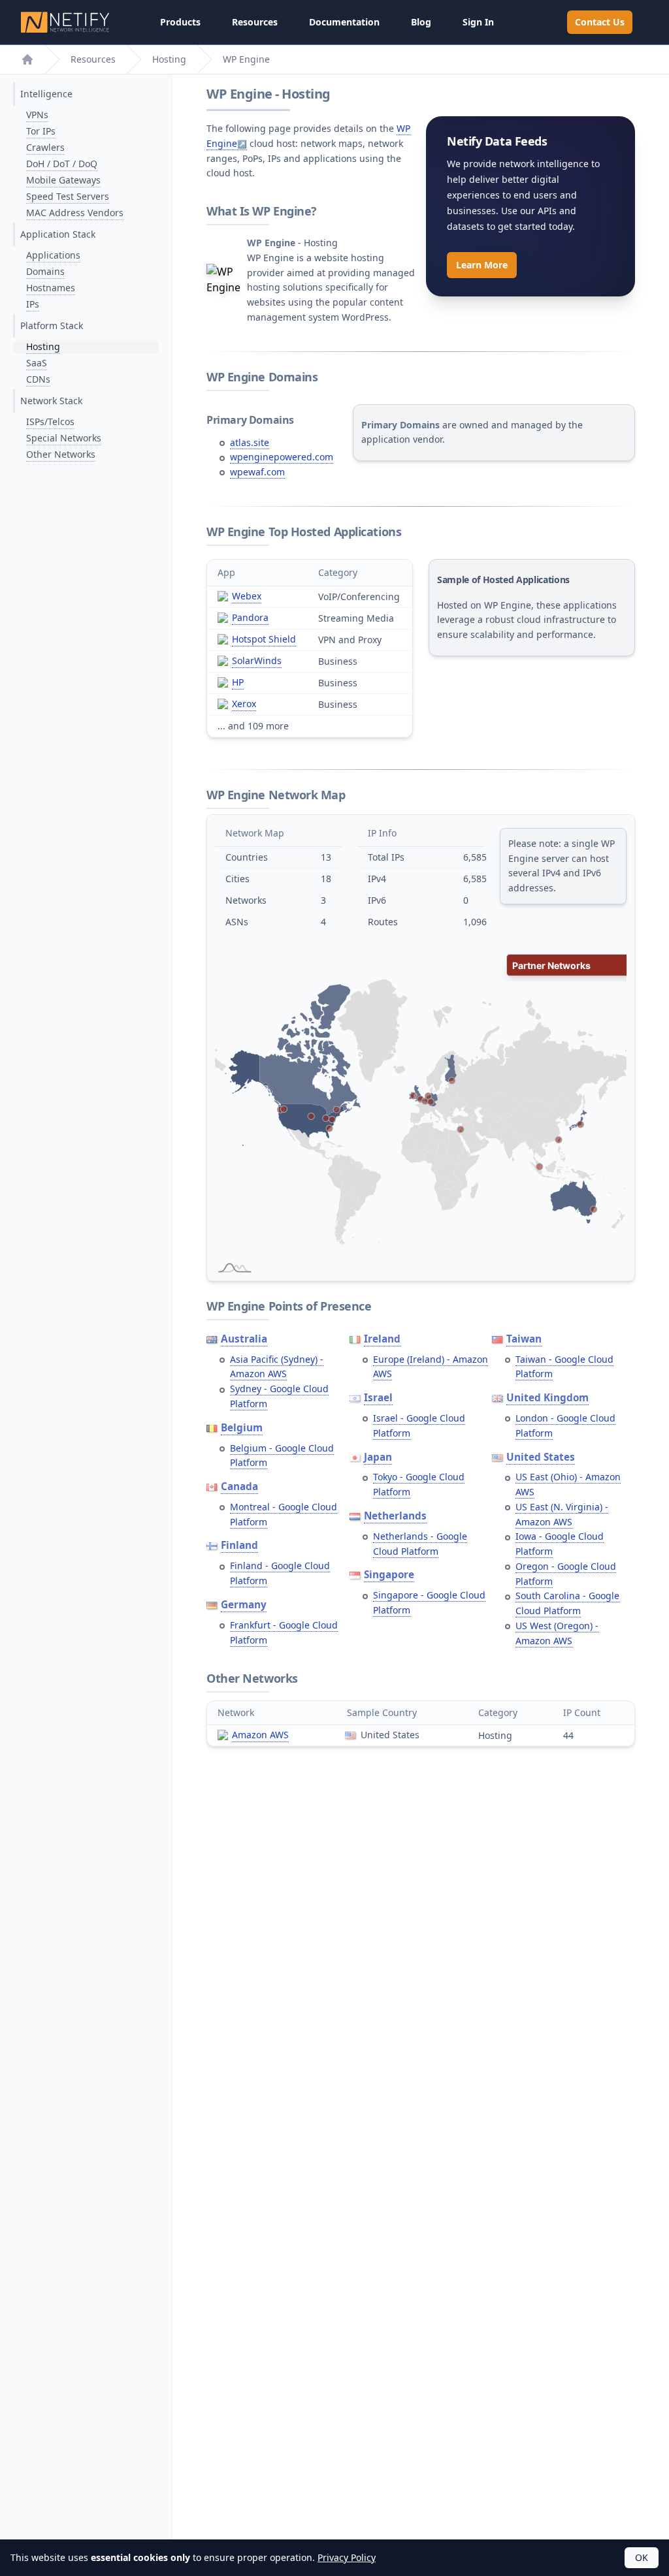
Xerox (244, 704)
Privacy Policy (347, 2557)
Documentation (344, 22)
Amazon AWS (260, 1735)
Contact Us (600, 22)
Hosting (169, 59)
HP (238, 682)
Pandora (250, 617)
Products (180, 22)
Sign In (478, 22)
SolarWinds (257, 660)
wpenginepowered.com (282, 457)
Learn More (482, 265)
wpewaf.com (257, 472)
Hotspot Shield (264, 639)
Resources (255, 22)
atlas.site (250, 442)
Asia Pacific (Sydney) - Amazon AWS (277, 1367)
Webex (247, 596)
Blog (421, 22)
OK (642, 2557)
